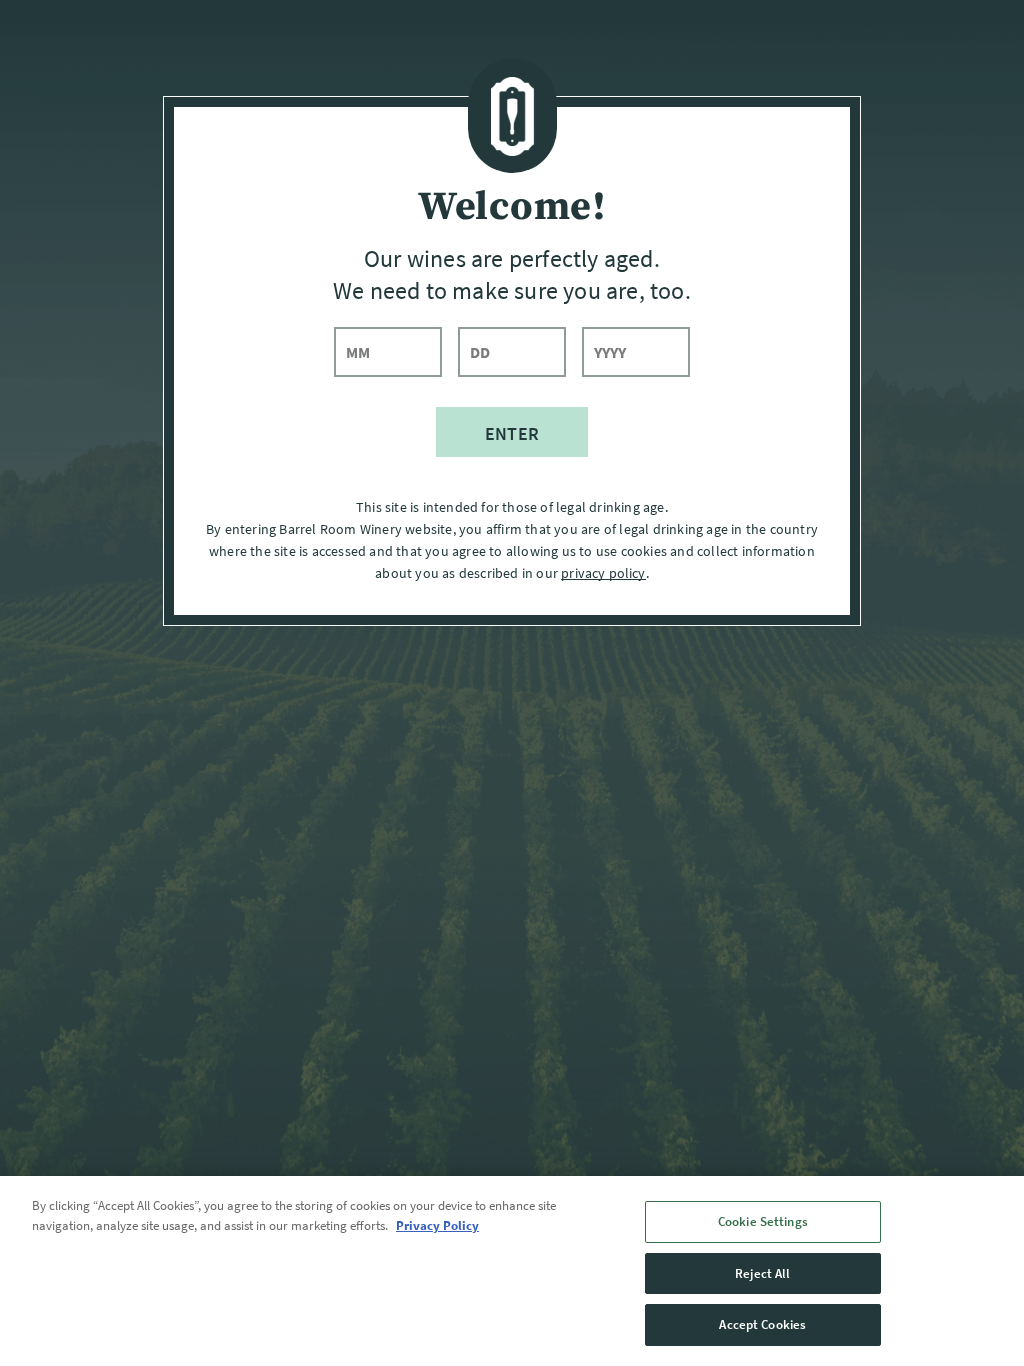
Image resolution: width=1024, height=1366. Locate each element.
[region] (512, 1271)
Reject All (762, 1273)
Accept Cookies (762, 1324)
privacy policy (603, 573)
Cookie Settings (763, 1221)
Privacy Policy (437, 1225)
